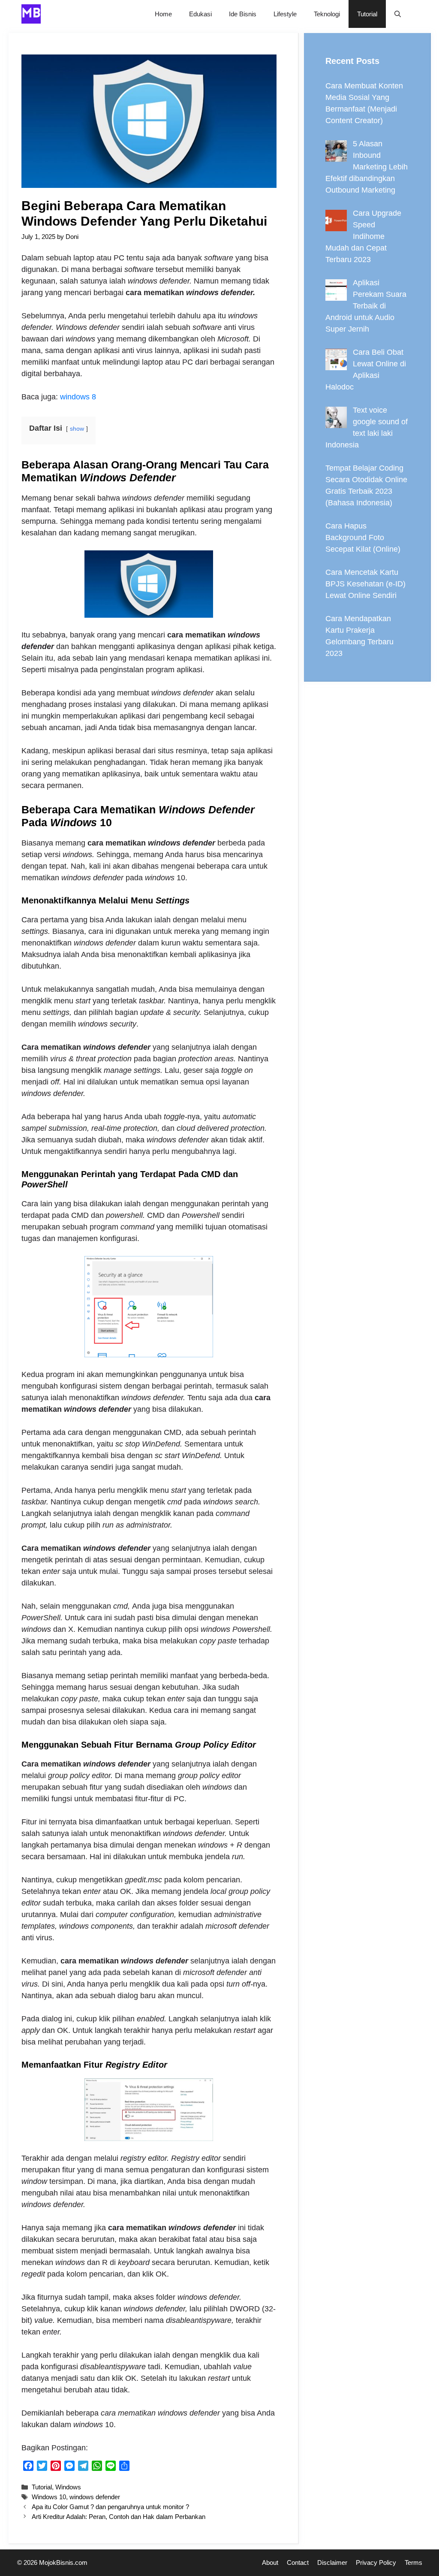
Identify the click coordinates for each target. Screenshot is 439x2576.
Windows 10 (49, 2497)
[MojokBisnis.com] (31, 14)
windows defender (95, 2497)
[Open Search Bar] (398, 14)
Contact (298, 2562)
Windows (68, 2487)
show (77, 429)
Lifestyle (285, 14)
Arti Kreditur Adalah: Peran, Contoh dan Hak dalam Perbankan (119, 2517)
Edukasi (200, 14)
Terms (413, 2562)
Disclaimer (332, 2562)
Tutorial (367, 14)
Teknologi (327, 14)
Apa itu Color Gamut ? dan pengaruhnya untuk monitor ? (110, 2507)
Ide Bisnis (243, 14)
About (270, 2562)
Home (163, 14)
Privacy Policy (376, 2562)
